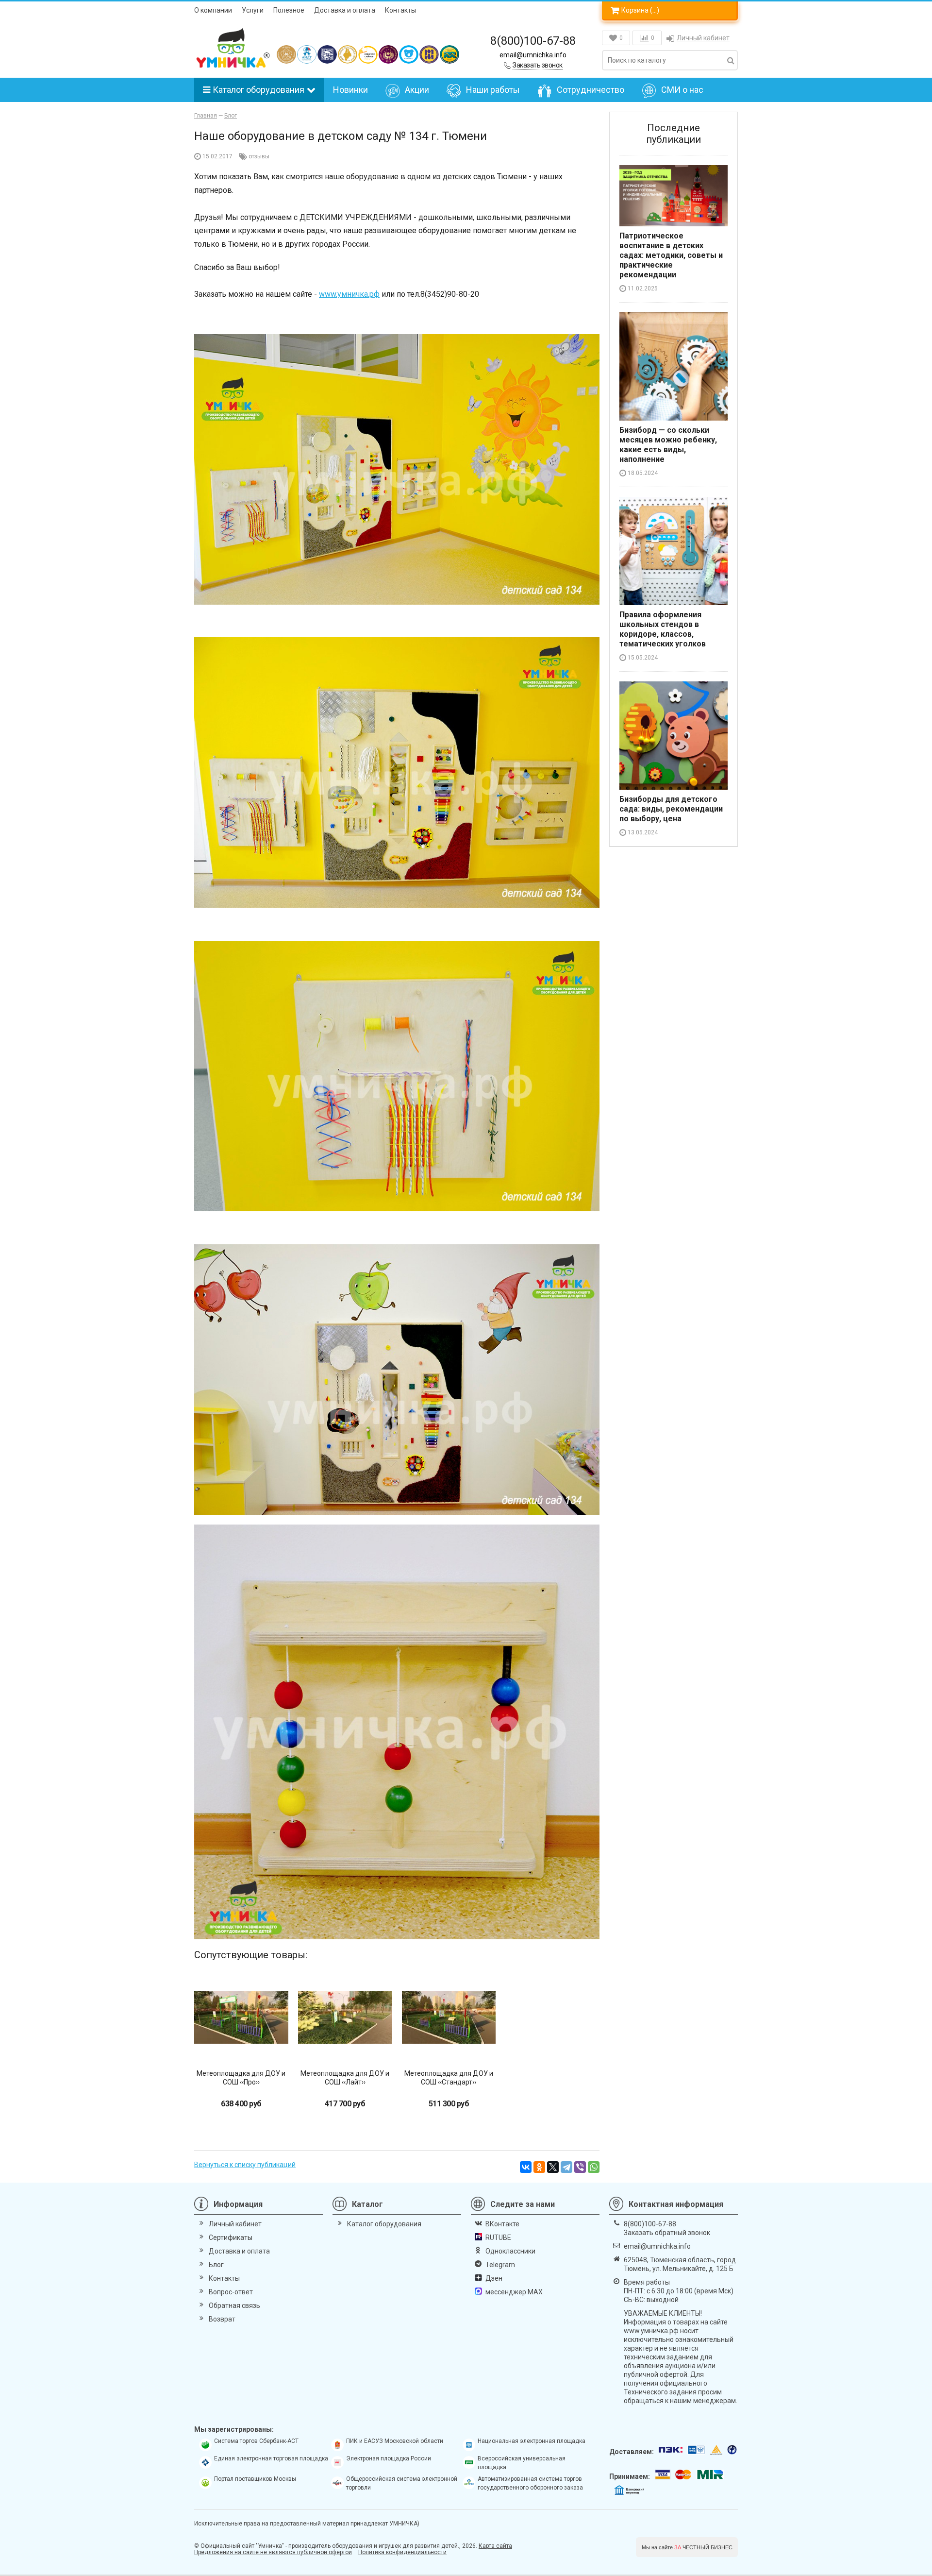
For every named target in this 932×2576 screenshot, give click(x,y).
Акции (417, 90)
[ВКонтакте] (526, 2167)
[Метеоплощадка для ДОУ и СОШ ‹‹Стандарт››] (449, 2017)
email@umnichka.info (533, 55)
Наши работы (493, 90)
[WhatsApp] (594, 2167)
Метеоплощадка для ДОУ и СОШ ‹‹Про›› (241, 2078)
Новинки (350, 90)
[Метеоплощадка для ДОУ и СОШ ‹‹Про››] (241, 2017)
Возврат (222, 2319)
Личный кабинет (703, 38)
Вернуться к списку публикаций (245, 2165)
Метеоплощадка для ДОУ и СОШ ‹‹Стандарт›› (449, 2078)
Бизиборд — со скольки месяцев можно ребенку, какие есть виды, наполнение (668, 445)
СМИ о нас (682, 90)
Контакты (400, 10)
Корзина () (640, 10)
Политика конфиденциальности (402, 2552)
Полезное (289, 10)
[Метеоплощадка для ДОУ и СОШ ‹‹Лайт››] (345, 2017)
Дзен (494, 2278)
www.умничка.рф (349, 294)
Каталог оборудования (258, 90)
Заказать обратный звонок (667, 2233)
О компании (213, 10)
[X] (553, 2167)
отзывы (259, 156)
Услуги (253, 10)
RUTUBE (498, 2237)
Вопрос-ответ (231, 2292)
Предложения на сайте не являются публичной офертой (273, 2552)
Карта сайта (495, 2546)
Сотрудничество (591, 90)
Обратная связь (234, 2305)
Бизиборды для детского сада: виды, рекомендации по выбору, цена (671, 809)
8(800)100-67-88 (533, 41)
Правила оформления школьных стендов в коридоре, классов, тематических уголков (663, 629)
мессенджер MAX (514, 2292)
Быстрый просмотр (241, 2047)
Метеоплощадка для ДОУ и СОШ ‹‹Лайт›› (345, 2078)
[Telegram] (566, 2167)
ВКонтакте (502, 2224)
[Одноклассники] (539, 2167)
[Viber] (580, 2167)
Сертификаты (231, 2237)
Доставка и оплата (345, 10)
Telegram (500, 2265)
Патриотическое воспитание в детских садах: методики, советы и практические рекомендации (671, 255)
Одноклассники (510, 2251)
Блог (216, 2265)
